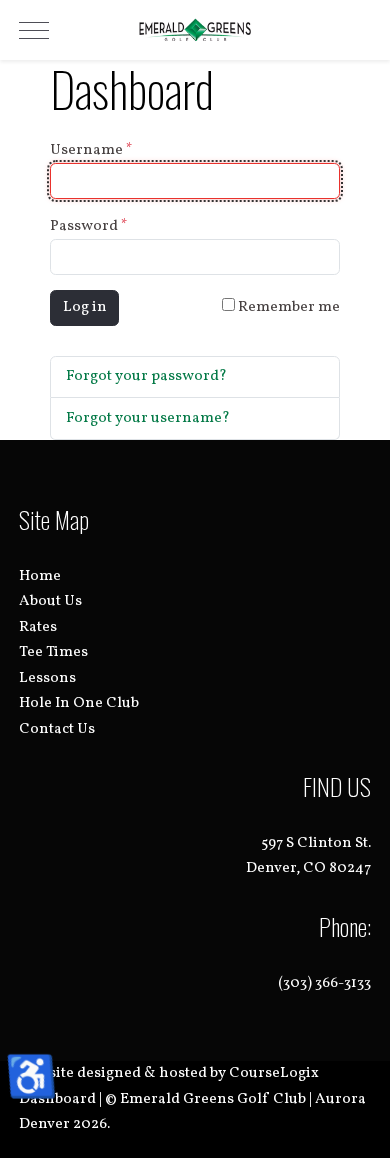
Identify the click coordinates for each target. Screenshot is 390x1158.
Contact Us (57, 729)
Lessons (47, 678)
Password (89, 226)
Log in (85, 307)
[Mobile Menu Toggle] (34, 30)
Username (91, 150)
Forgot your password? (146, 376)
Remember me (287, 307)
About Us (50, 601)
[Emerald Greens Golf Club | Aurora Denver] (195, 29)
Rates (38, 627)
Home (40, 576)
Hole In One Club (79, 703)
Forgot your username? (148, 418)
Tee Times (53, 652)
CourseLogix (274, 1073)
